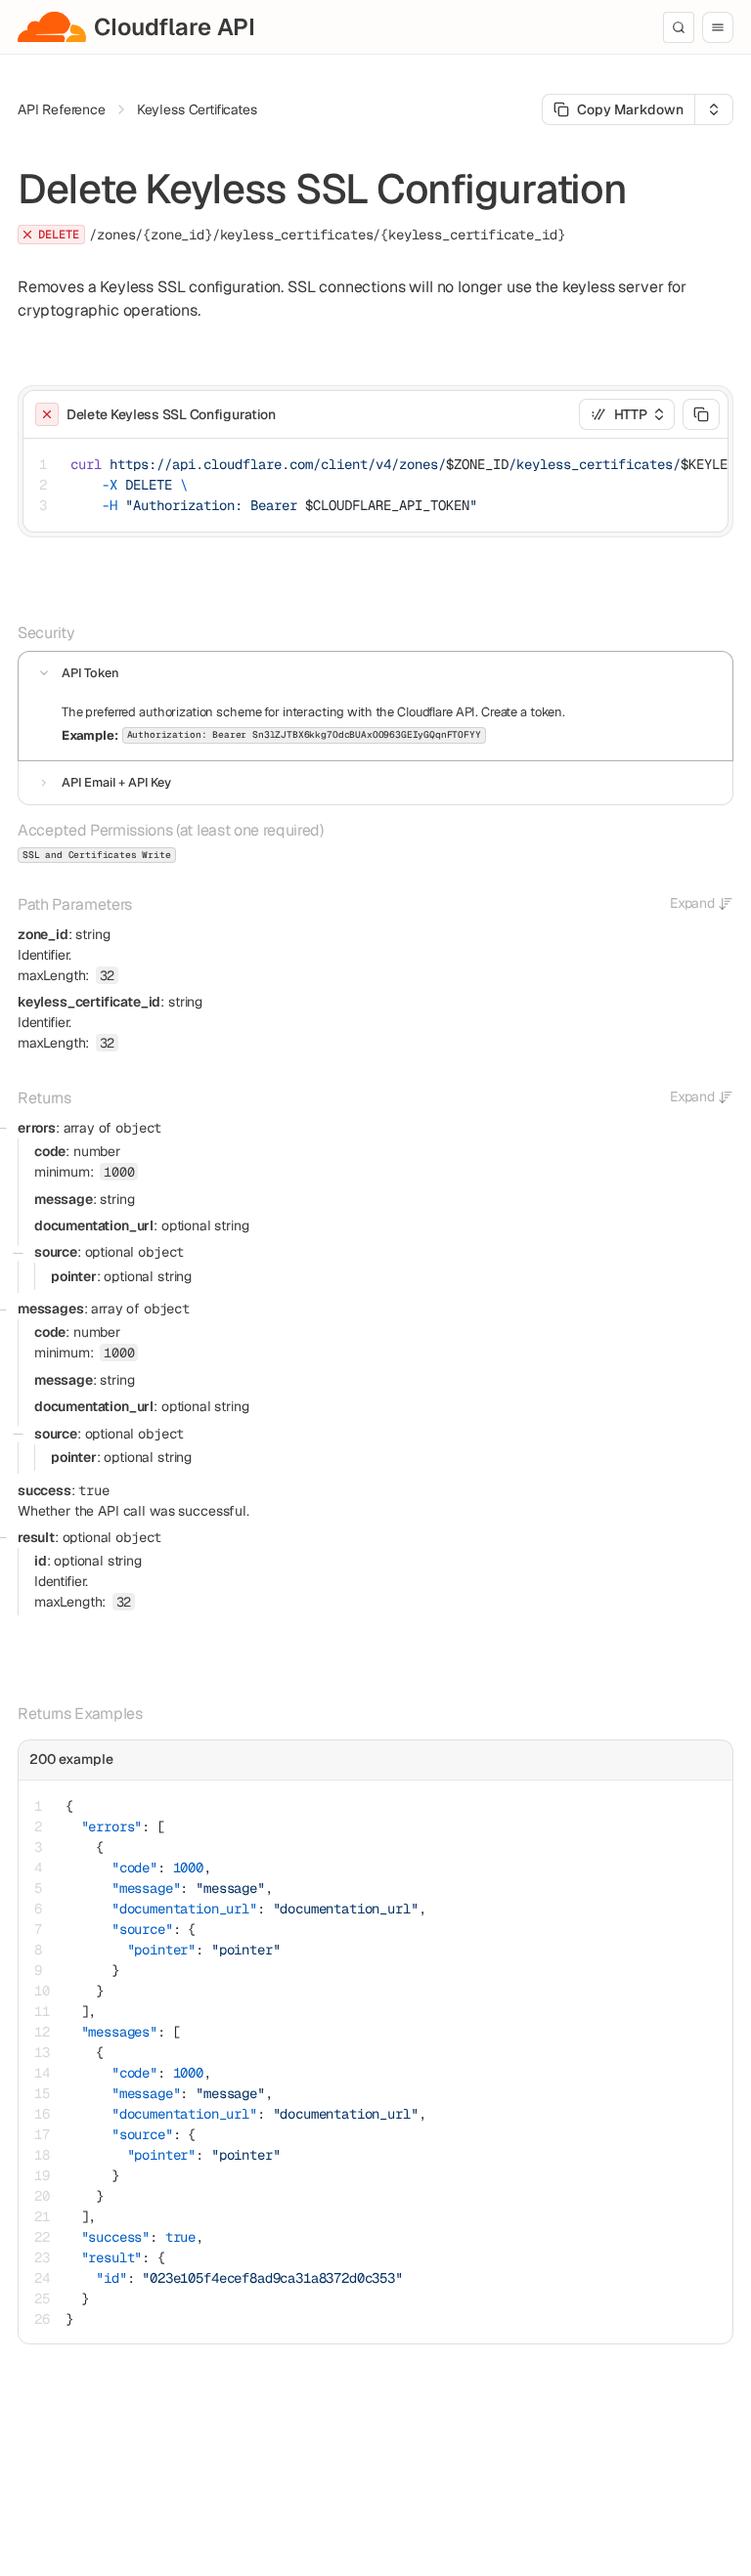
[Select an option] (714, 109)
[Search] (679, 27)
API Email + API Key (116, 782)
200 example (71, 1759)
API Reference (62, 109)
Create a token (522, 712)
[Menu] (718, 27)
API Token (90, 673)
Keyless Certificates (197, 109)
